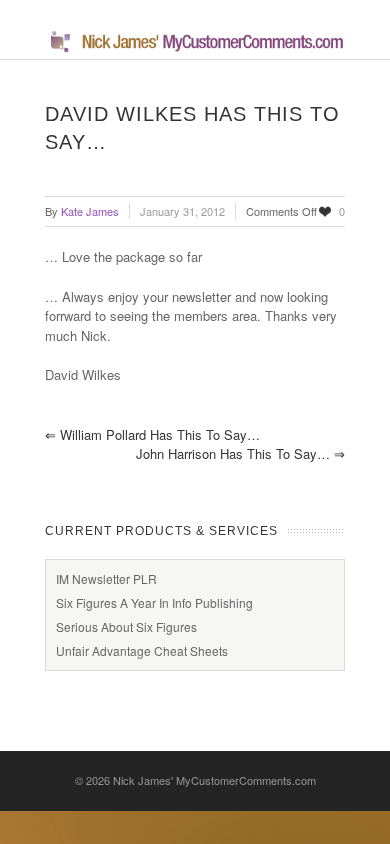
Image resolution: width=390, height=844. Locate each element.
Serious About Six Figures (126, 626)
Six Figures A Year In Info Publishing (154, 602)
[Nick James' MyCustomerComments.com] (195, 48)
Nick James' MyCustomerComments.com (214, 780)
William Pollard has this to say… (152, 434)
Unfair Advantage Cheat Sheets (142, 650)
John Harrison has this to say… (240, 453)
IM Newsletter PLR (106, 578)
